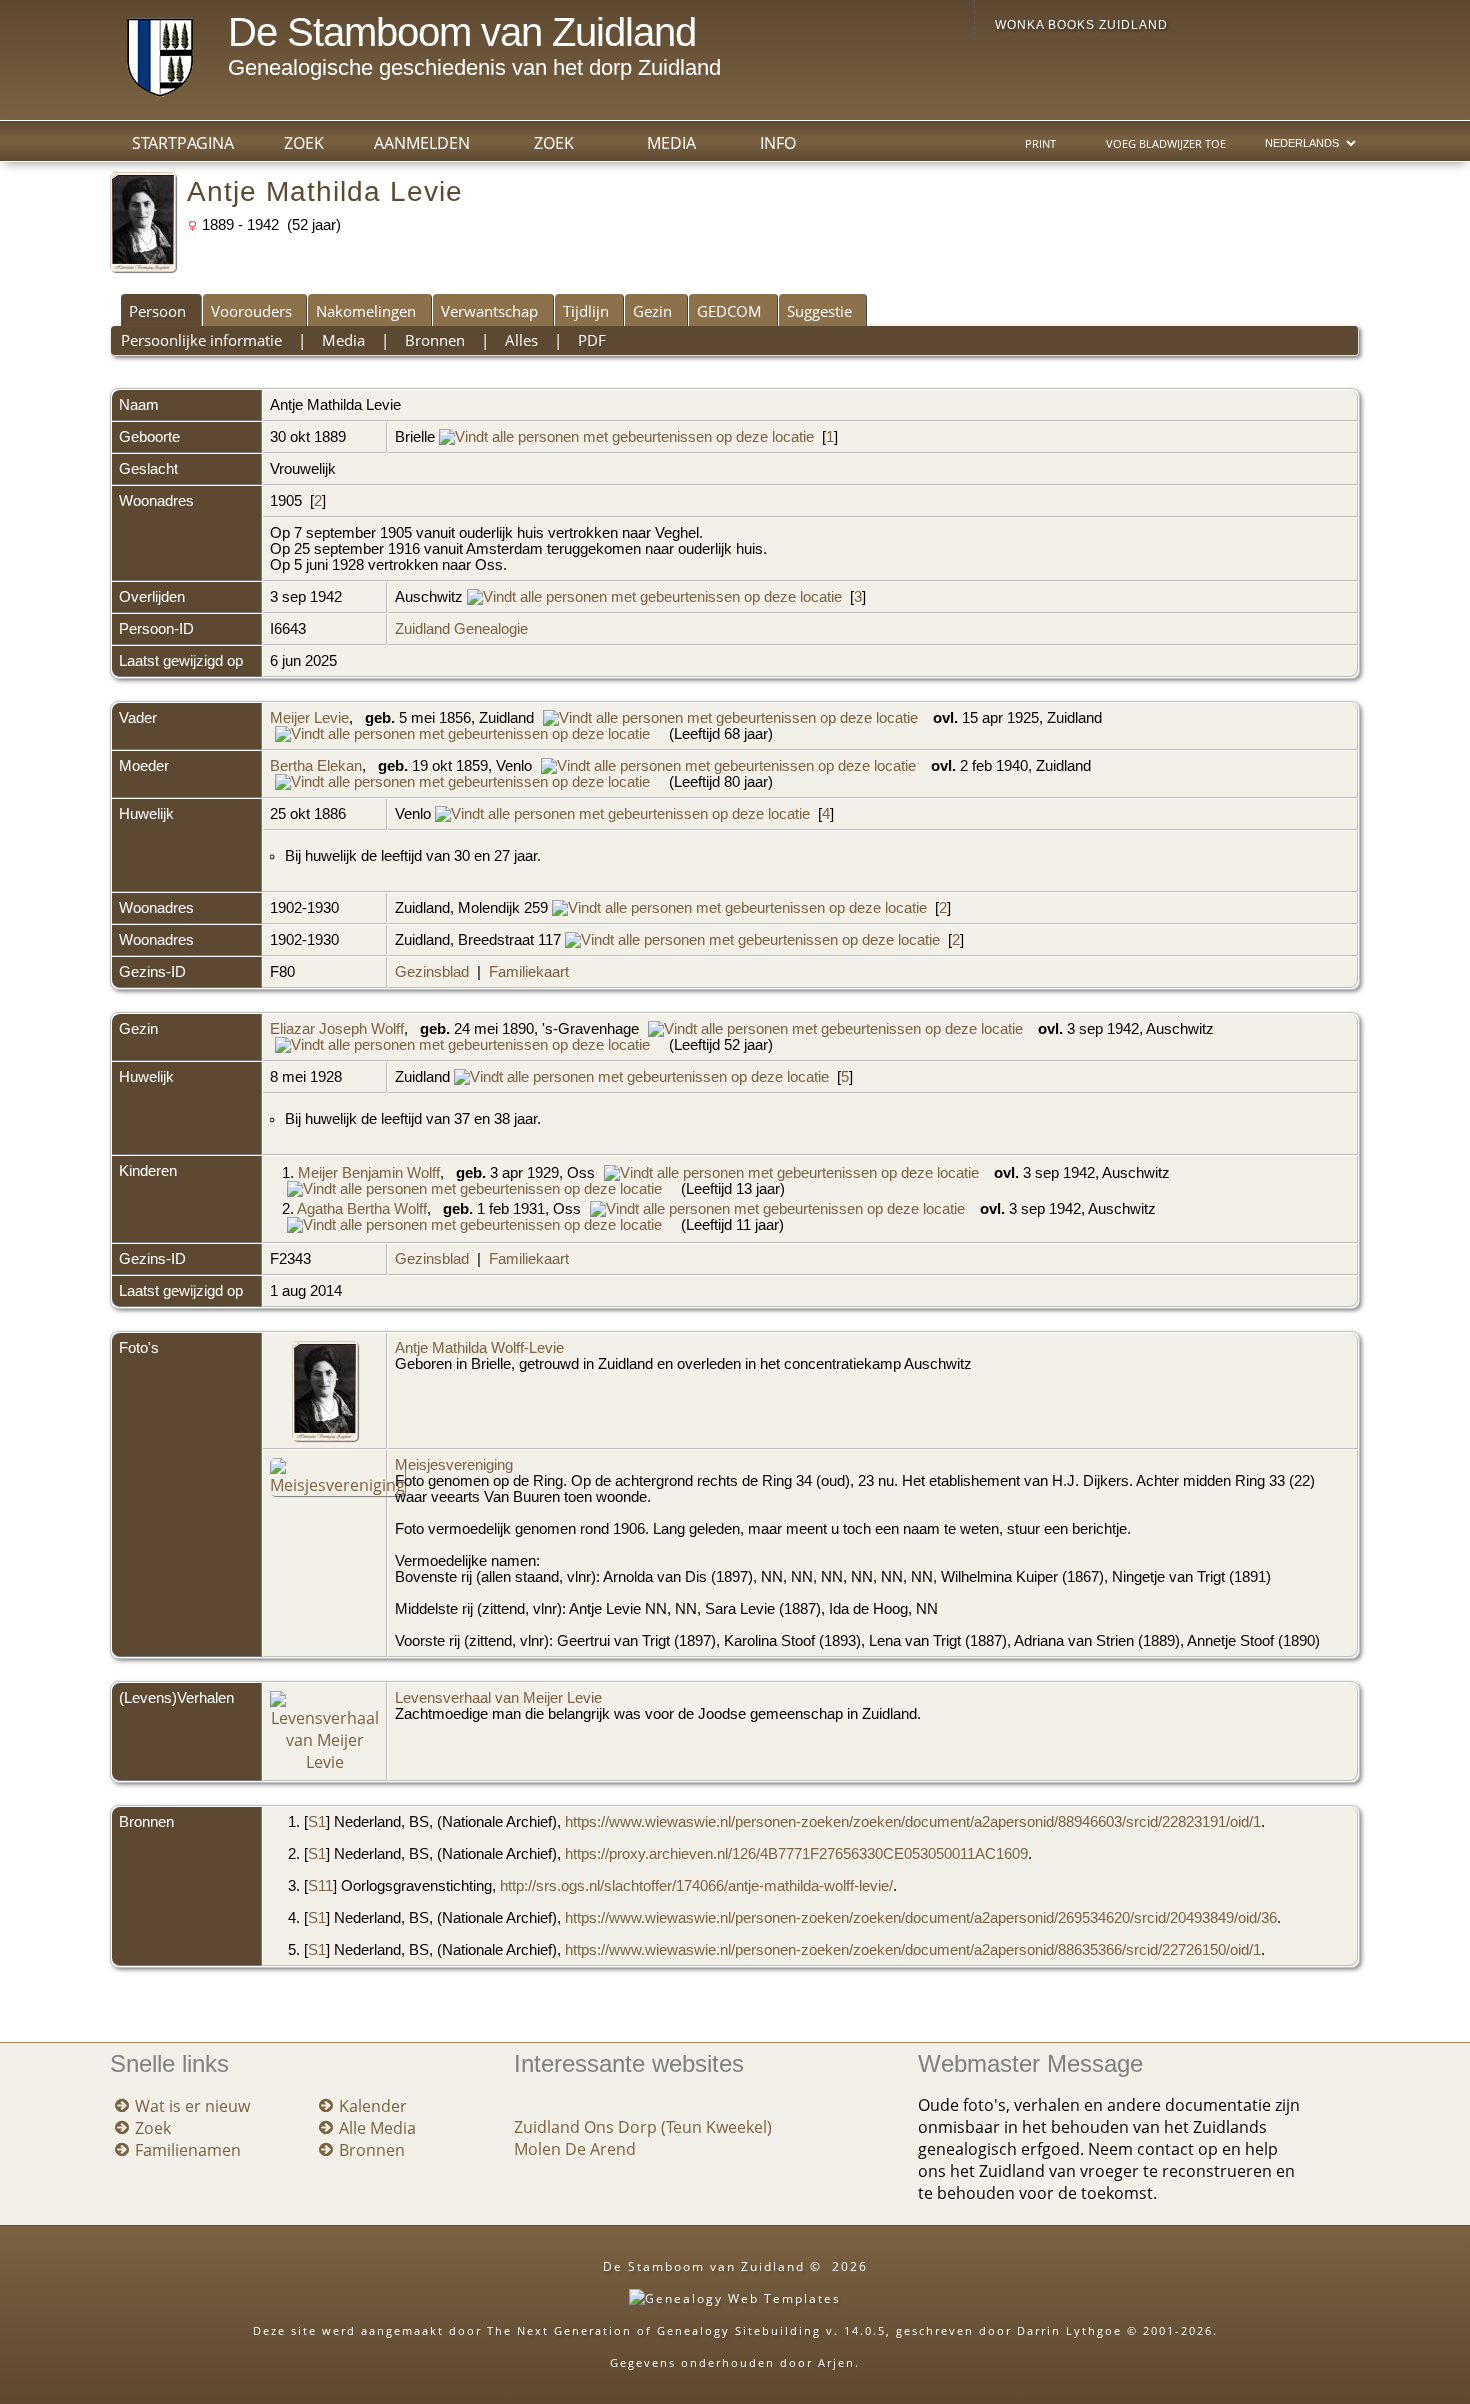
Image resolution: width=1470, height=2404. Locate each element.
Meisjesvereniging (454, 1465)
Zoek (554, 143)
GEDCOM (729, 311)
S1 (317, 1822)
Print (1040, 144)
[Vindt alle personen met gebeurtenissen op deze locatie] (626, 437)
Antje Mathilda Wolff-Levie (479, 1348)
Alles (521, 340)
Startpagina (183, 143)
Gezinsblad (432, 972)
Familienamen (188, 2150)
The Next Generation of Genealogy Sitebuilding (654, 2330)
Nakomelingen (366, 311)
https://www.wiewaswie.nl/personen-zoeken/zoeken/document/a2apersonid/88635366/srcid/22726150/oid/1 (913, 1950)
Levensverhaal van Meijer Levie (498, 1698)
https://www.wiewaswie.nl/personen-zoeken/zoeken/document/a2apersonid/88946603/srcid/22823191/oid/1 (913, 1822)
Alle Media (377, 2128)
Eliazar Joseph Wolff (337, 1029)
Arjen (836, 2362)
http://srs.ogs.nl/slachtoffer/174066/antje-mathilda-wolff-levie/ (696, 1886)
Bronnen (435, 340)
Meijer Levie (309, 718)
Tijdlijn (586, 311)
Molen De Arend (575, 2149)
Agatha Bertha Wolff (362, 1209)
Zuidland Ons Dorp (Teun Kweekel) (643, 2127)
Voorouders (251, 311)
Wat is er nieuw (192, 2106)
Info (778, 143)
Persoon (157, 311)
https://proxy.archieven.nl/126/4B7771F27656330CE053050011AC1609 (796, 1854)
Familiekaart (529, 972)
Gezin (652, 311)
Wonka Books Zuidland (1081, 25)
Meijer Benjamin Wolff (369, 1173)
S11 (320, 1886)
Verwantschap (489, 311)
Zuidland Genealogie (461, 629)
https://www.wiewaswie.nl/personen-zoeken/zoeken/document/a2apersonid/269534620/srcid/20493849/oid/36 (921, 1918)
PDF (592, 340)
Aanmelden (422, 143)
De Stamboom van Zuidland (462, 32)
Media (671, 143)
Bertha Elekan (316, 766)
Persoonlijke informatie (201, 340)
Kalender (373, 2106)
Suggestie (819, 311)
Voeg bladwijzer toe (1166, 144)
